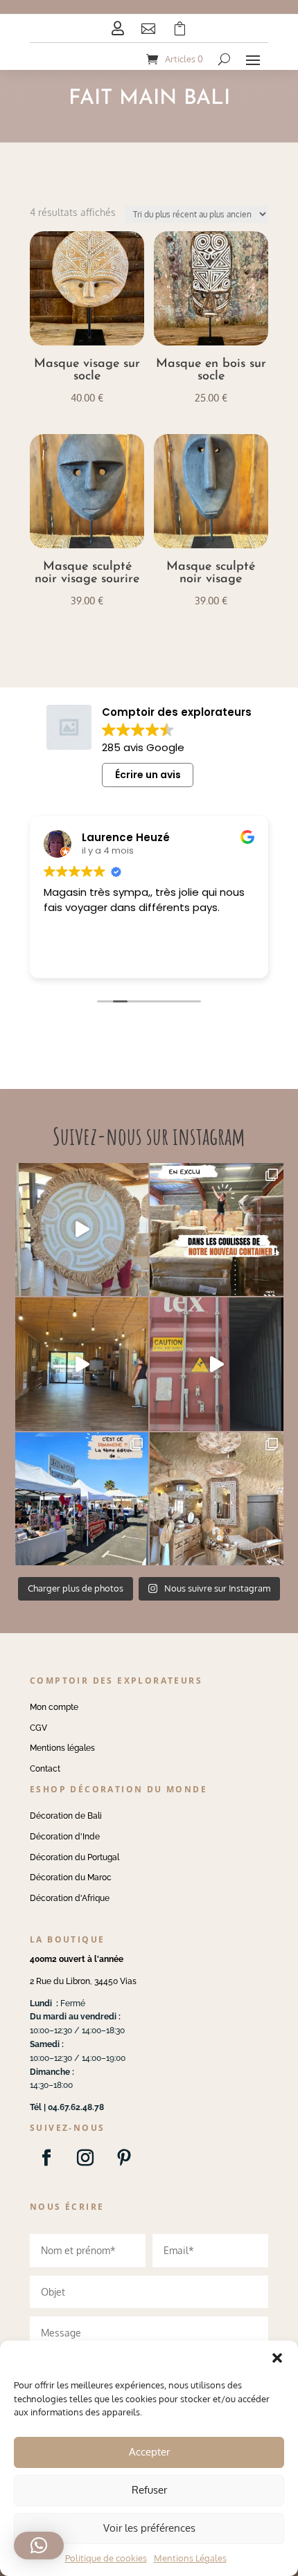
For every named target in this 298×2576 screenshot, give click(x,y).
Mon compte (54, 1707)
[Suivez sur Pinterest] (124, 2158)
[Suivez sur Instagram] (85, 2158)
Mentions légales (62, 1748)
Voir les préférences (149, 2528)
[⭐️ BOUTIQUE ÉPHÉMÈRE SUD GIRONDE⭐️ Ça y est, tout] (217, 1499)
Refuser (149, 2490)
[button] (277, 2358)
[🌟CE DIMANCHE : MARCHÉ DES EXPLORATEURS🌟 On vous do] (82, 1499)
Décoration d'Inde (65, 1837)
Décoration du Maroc (71, 1877)
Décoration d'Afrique (70, 1898)
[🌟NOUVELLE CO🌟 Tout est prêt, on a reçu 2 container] (82, 1230)
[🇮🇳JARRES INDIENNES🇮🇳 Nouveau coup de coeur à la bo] (217, 1364)
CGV (38, 1728)
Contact (45, 1769)
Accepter (149, 2452)
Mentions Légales (190, 2558)
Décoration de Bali (66, 1816)
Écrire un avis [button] (148, 775)
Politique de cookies (106, 2558)
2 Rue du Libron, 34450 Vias (83, 1981)
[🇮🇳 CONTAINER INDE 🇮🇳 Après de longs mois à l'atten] (217, 1230)
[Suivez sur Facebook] (46, 2158)
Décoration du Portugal (74, 1857)
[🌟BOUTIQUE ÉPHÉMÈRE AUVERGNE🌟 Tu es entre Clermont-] (82, 1364)
